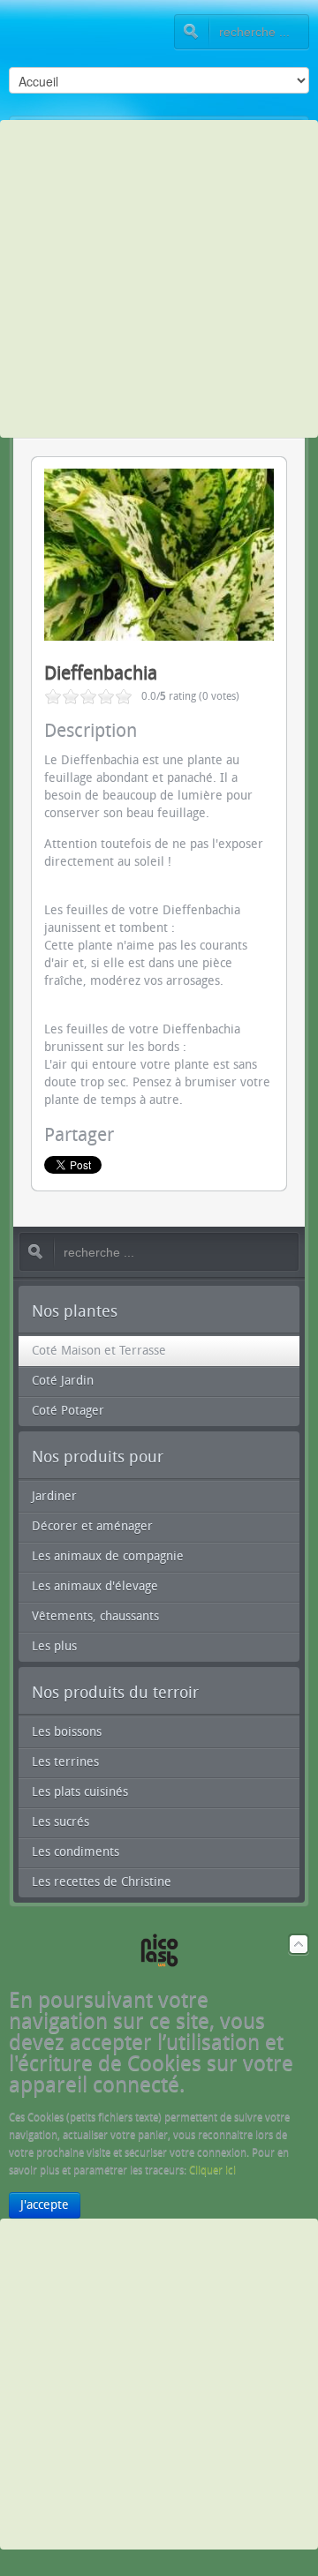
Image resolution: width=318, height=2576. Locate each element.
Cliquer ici (212, 2170)
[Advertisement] (159, 279)
